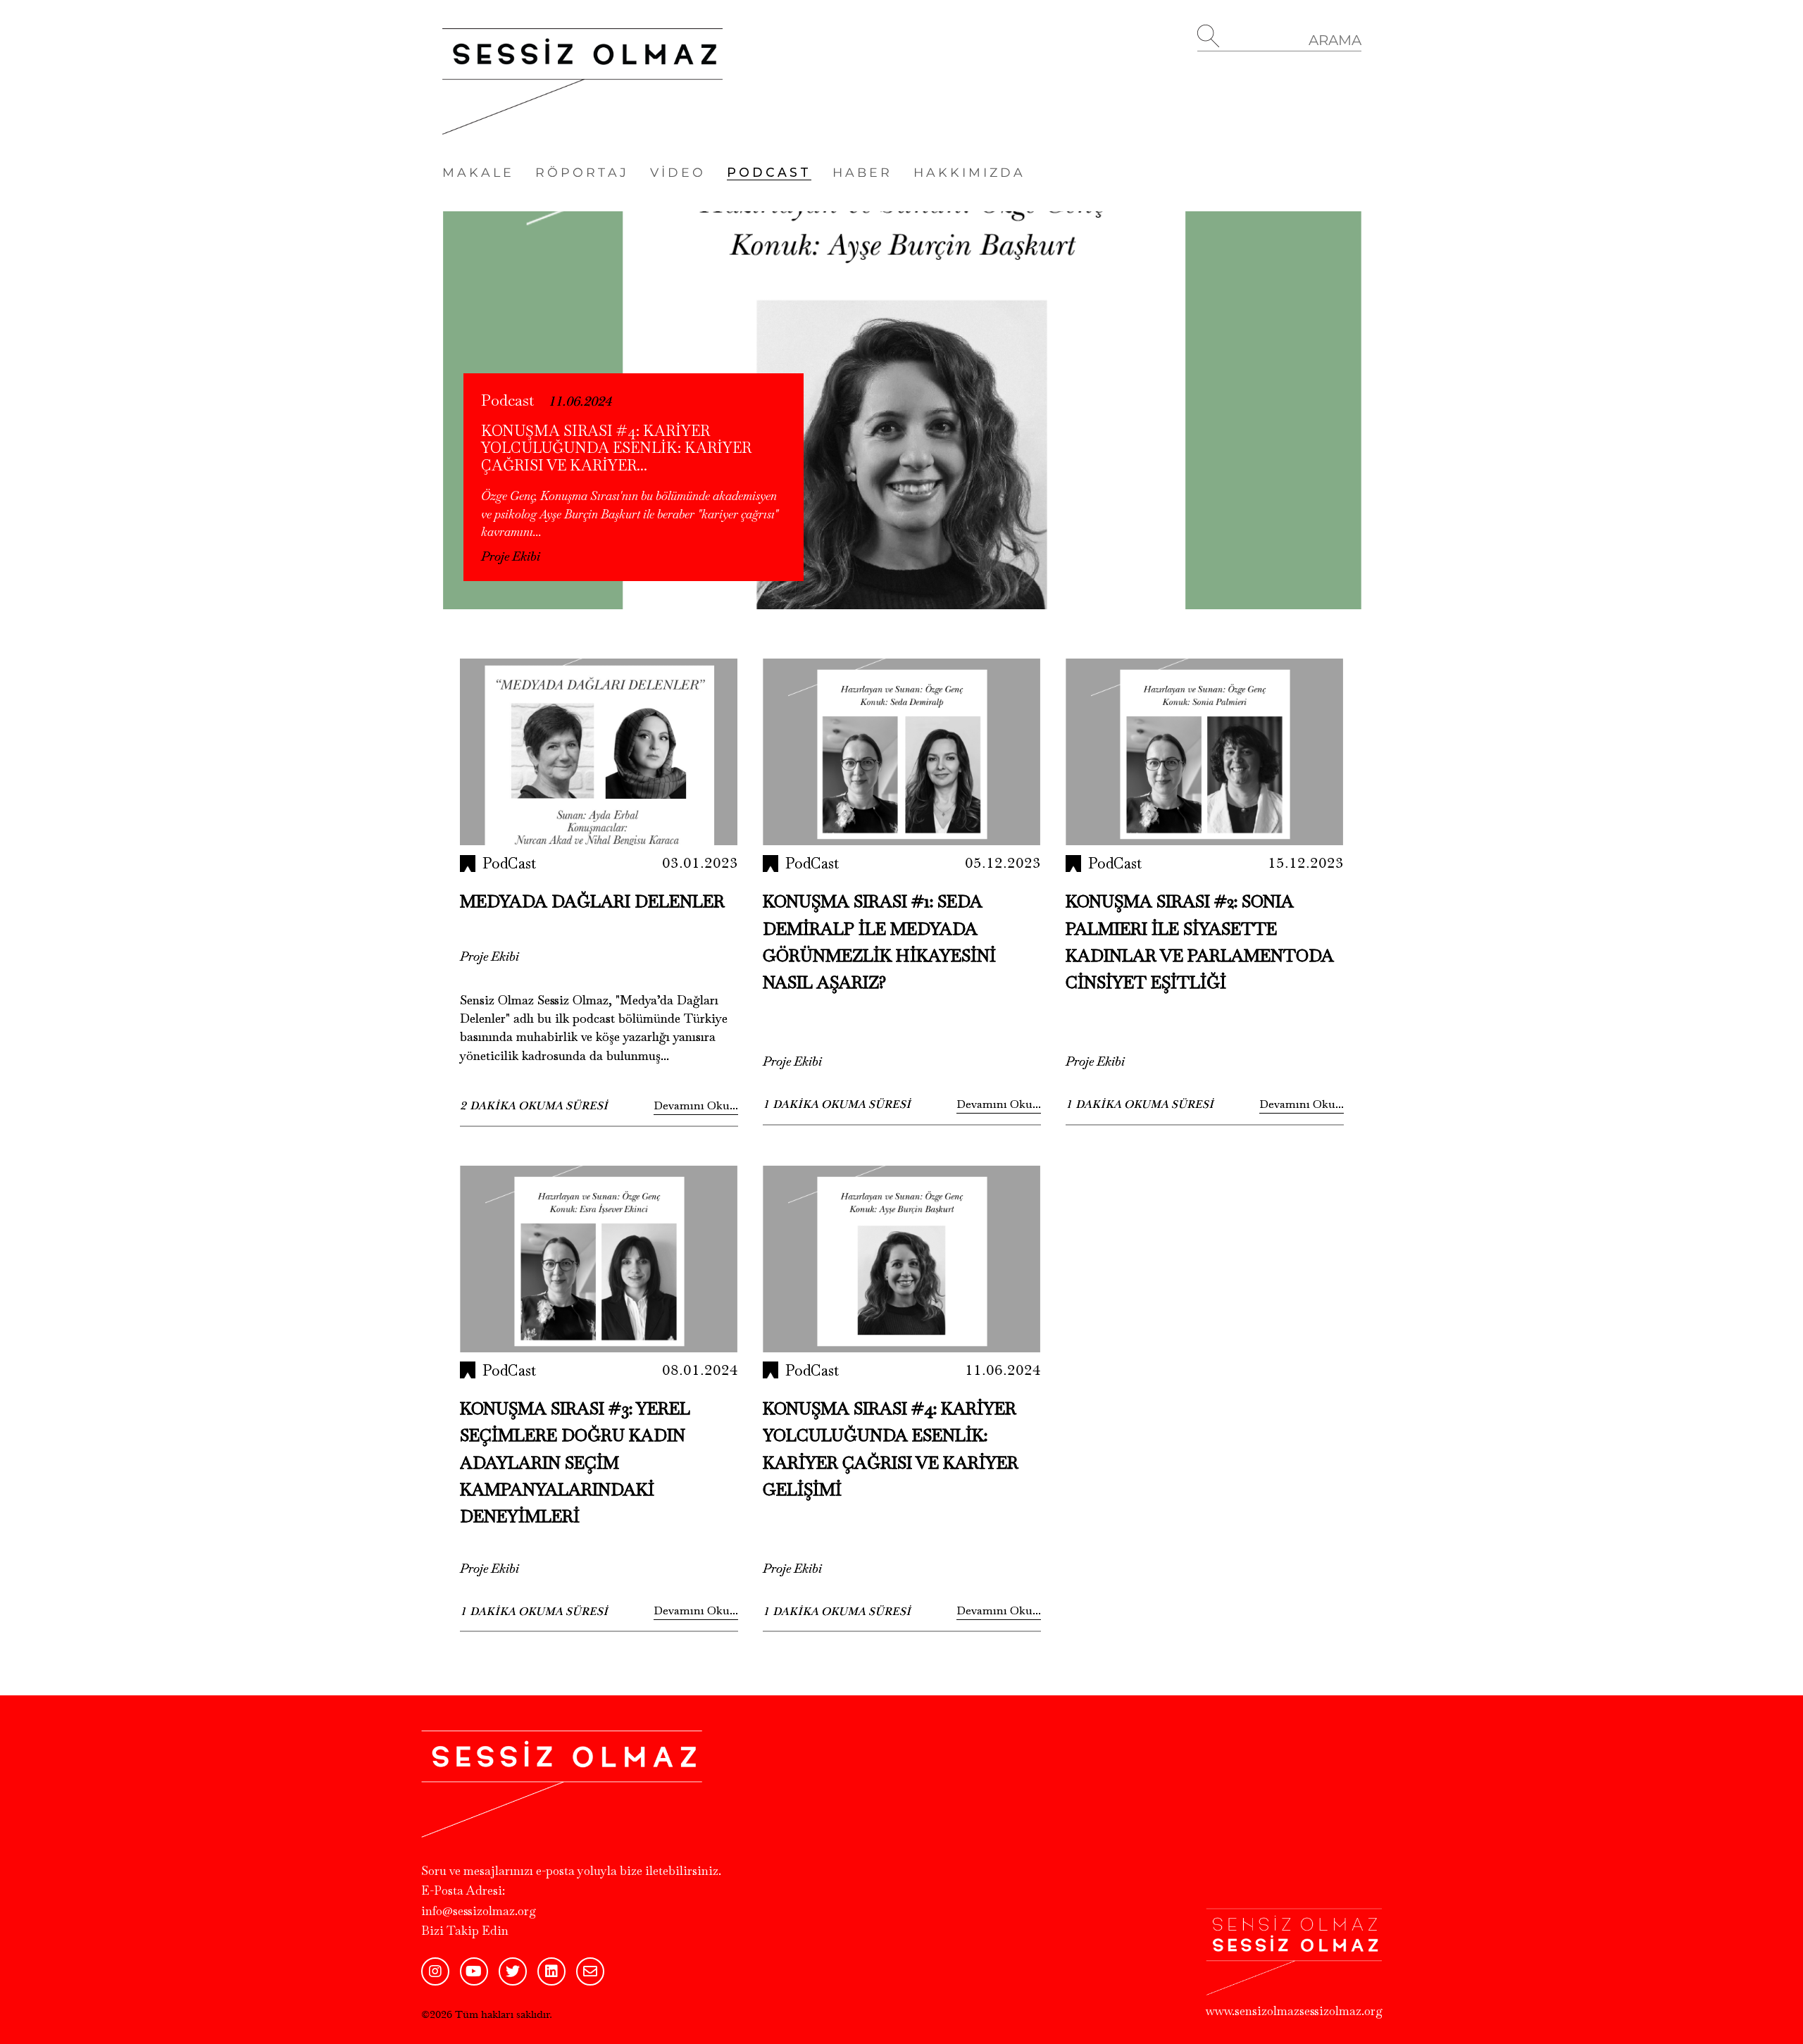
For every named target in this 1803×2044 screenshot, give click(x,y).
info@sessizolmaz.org (479, 1911)
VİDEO (678, 172)
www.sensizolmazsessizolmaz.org (1294, 2011)
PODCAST (769, 172)
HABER (862, 172)
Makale (478, 172)
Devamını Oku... (696, 1105)
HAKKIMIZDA (969, 172)
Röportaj (582, 172)
